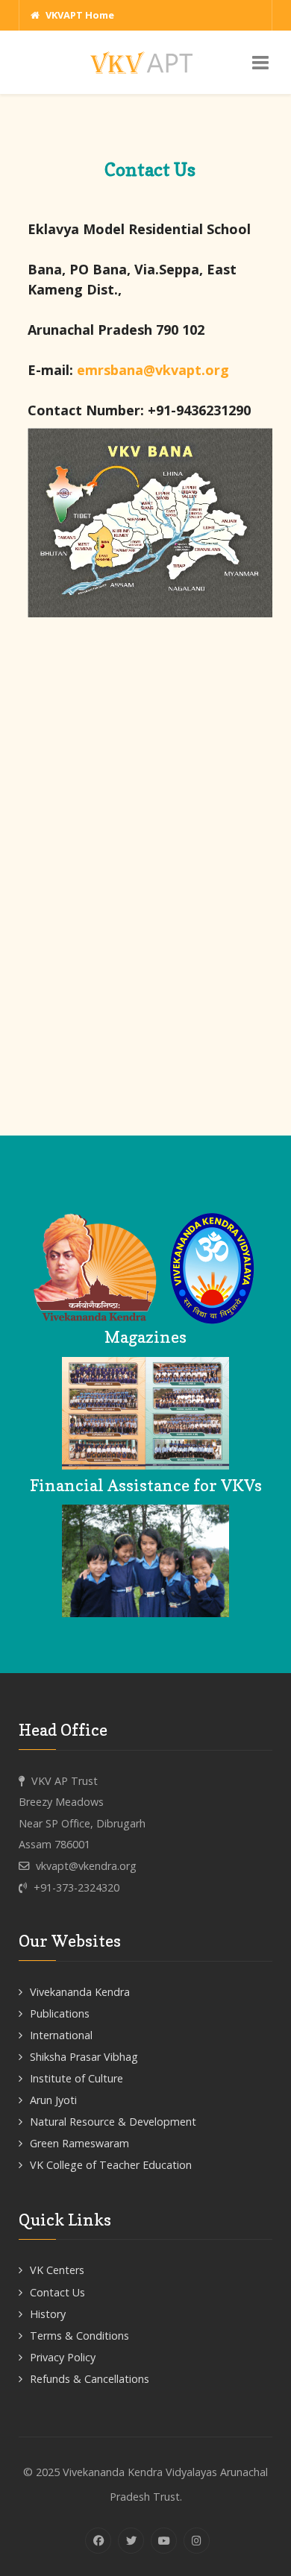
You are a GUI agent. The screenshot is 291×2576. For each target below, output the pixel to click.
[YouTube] (164, 2541)
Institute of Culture (76, 2078)
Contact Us (57, 2292)
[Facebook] (98, 2541)
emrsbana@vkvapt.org (153, 370)
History (48, 2314)
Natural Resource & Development (113, 2122)
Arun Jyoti (53, 2100)
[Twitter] (131, 2541)
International (61, 2035)
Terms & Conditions (79, 2336)
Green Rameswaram (79, 2143)
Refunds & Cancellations (90, 2379)
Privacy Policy (63, 2357)
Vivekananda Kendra (80, 1992)
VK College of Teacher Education (111, 2165)
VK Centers (57, 2270)
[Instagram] (197, 2541)
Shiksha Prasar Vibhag (84, 2057)
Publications (60, 2013)
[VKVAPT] (145, 62)
